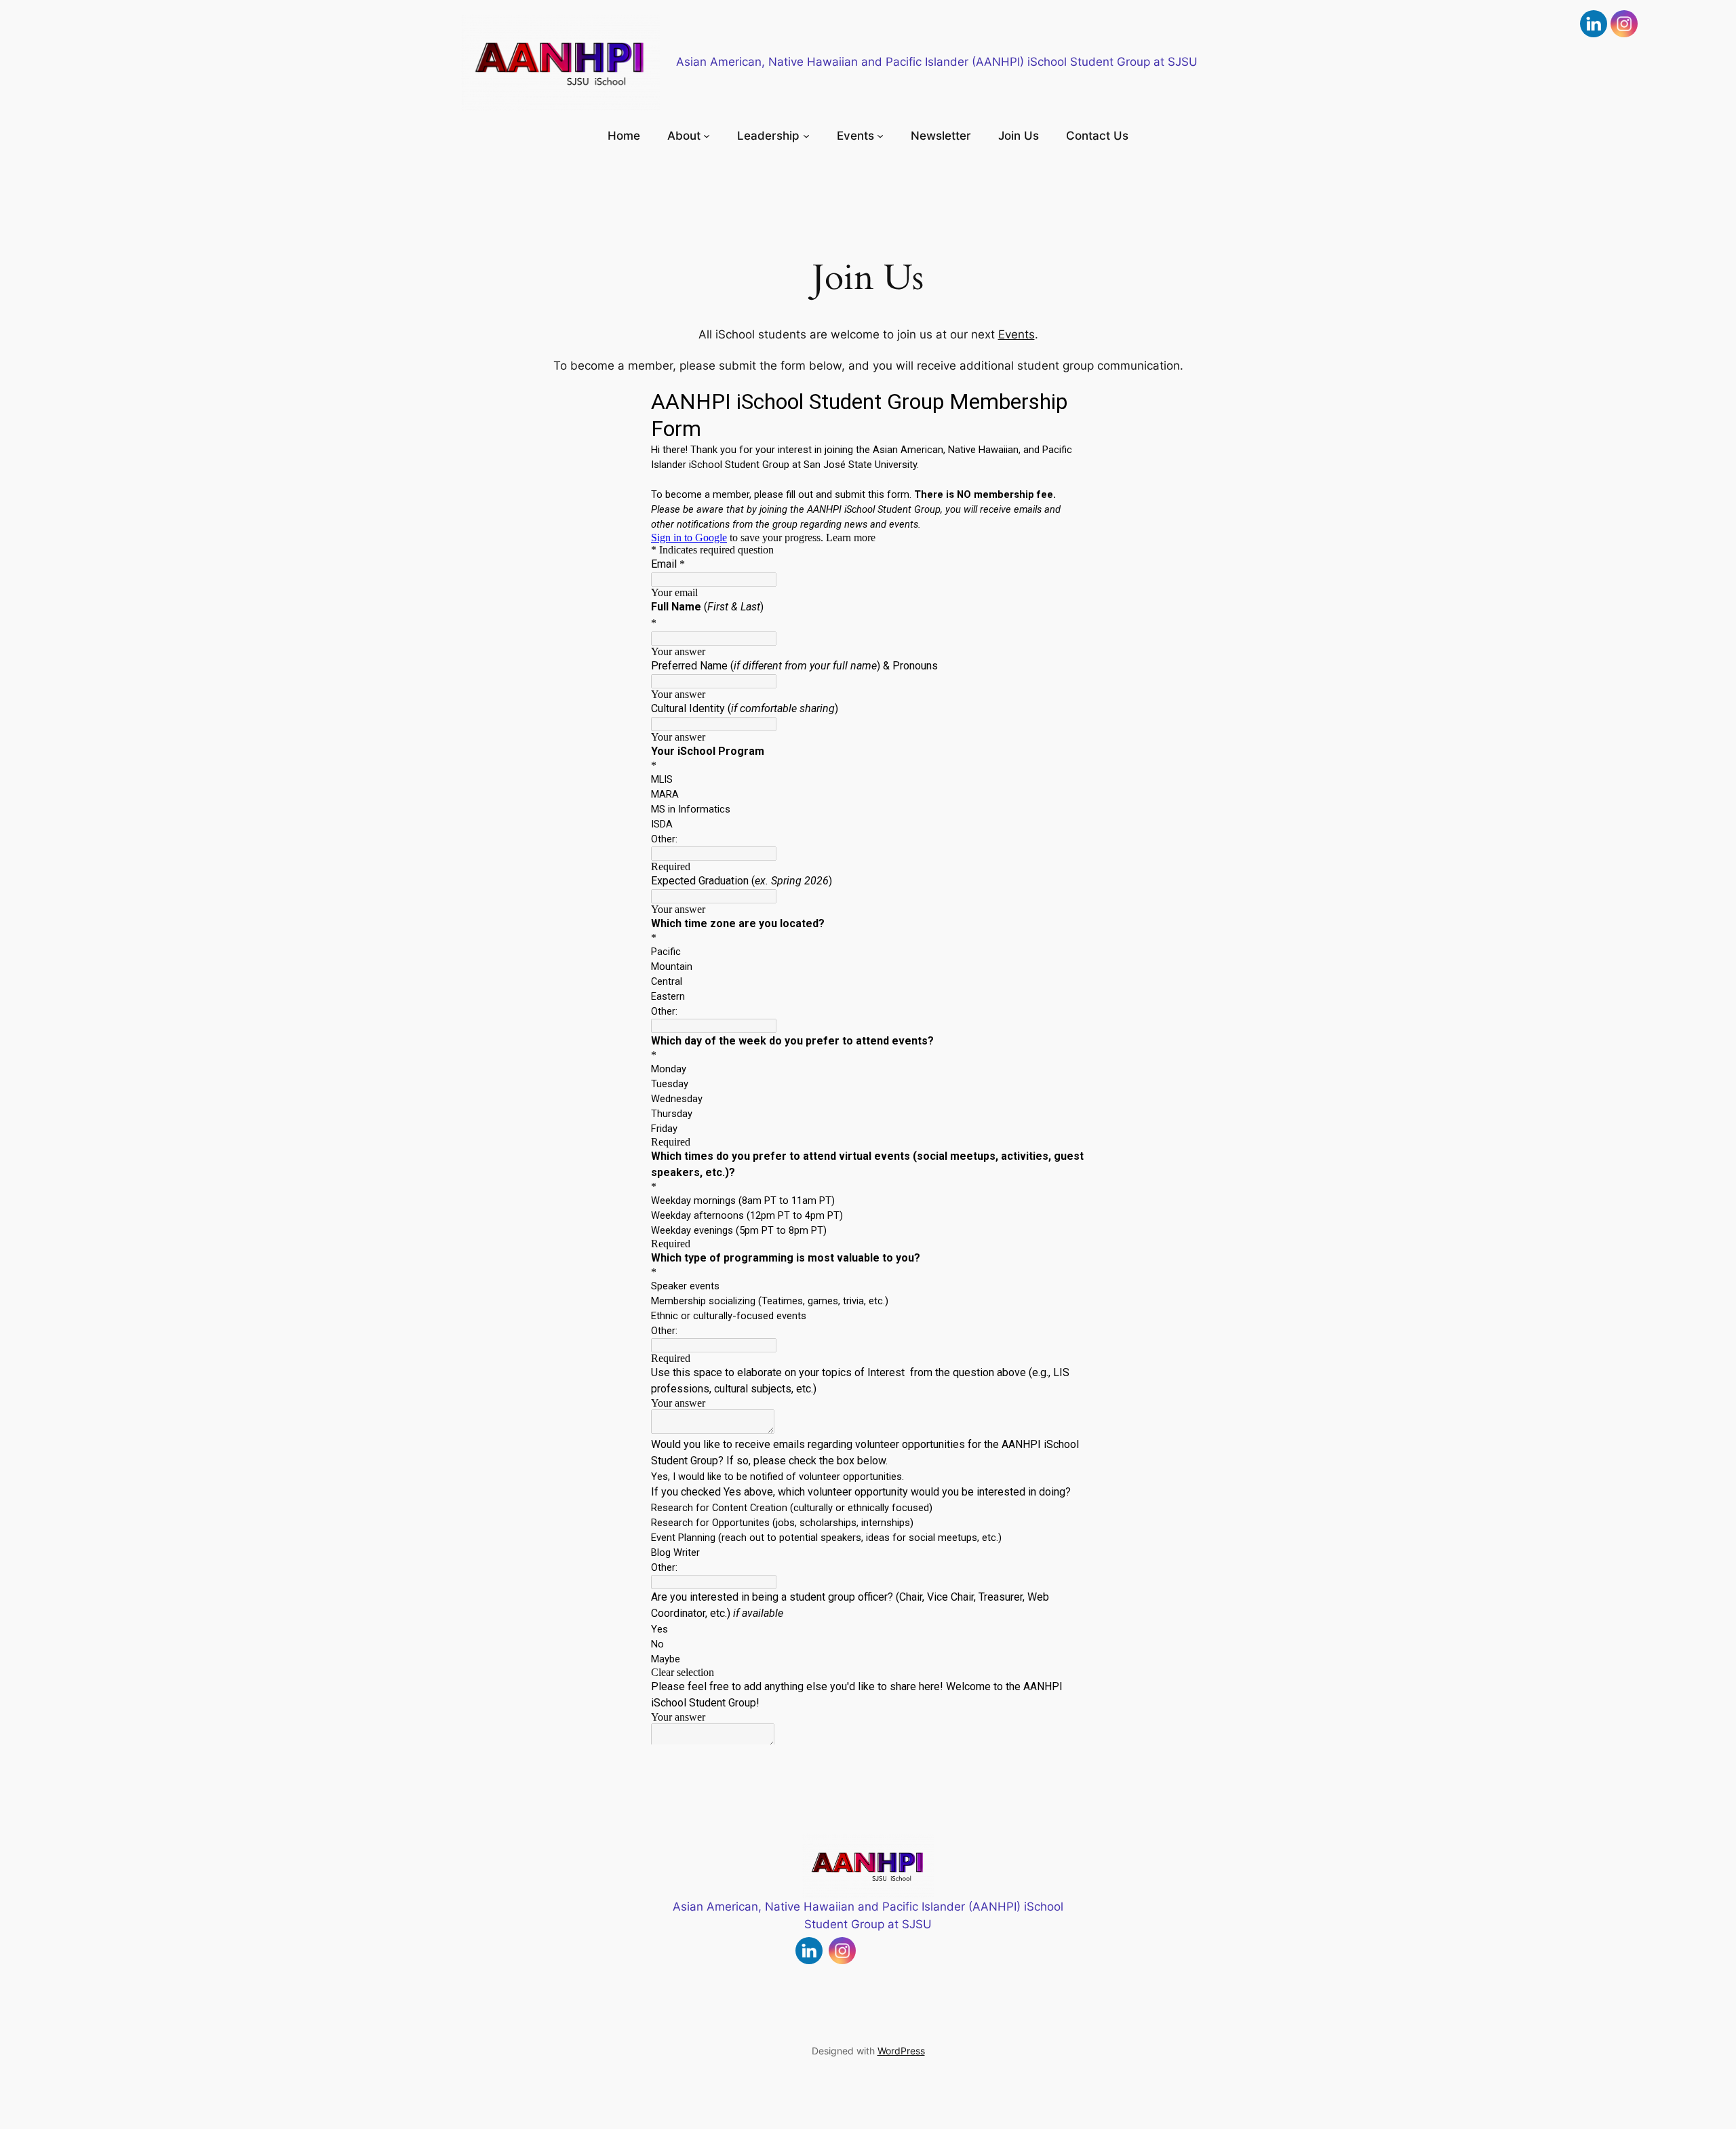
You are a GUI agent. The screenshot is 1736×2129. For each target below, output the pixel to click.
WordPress (901, 2051)
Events (1017, 334)
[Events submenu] (880, 136)
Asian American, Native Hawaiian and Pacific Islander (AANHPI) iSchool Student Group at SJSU (937, 62)
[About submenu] (707, 136)
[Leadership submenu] (806, 136)
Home (624, 136)
